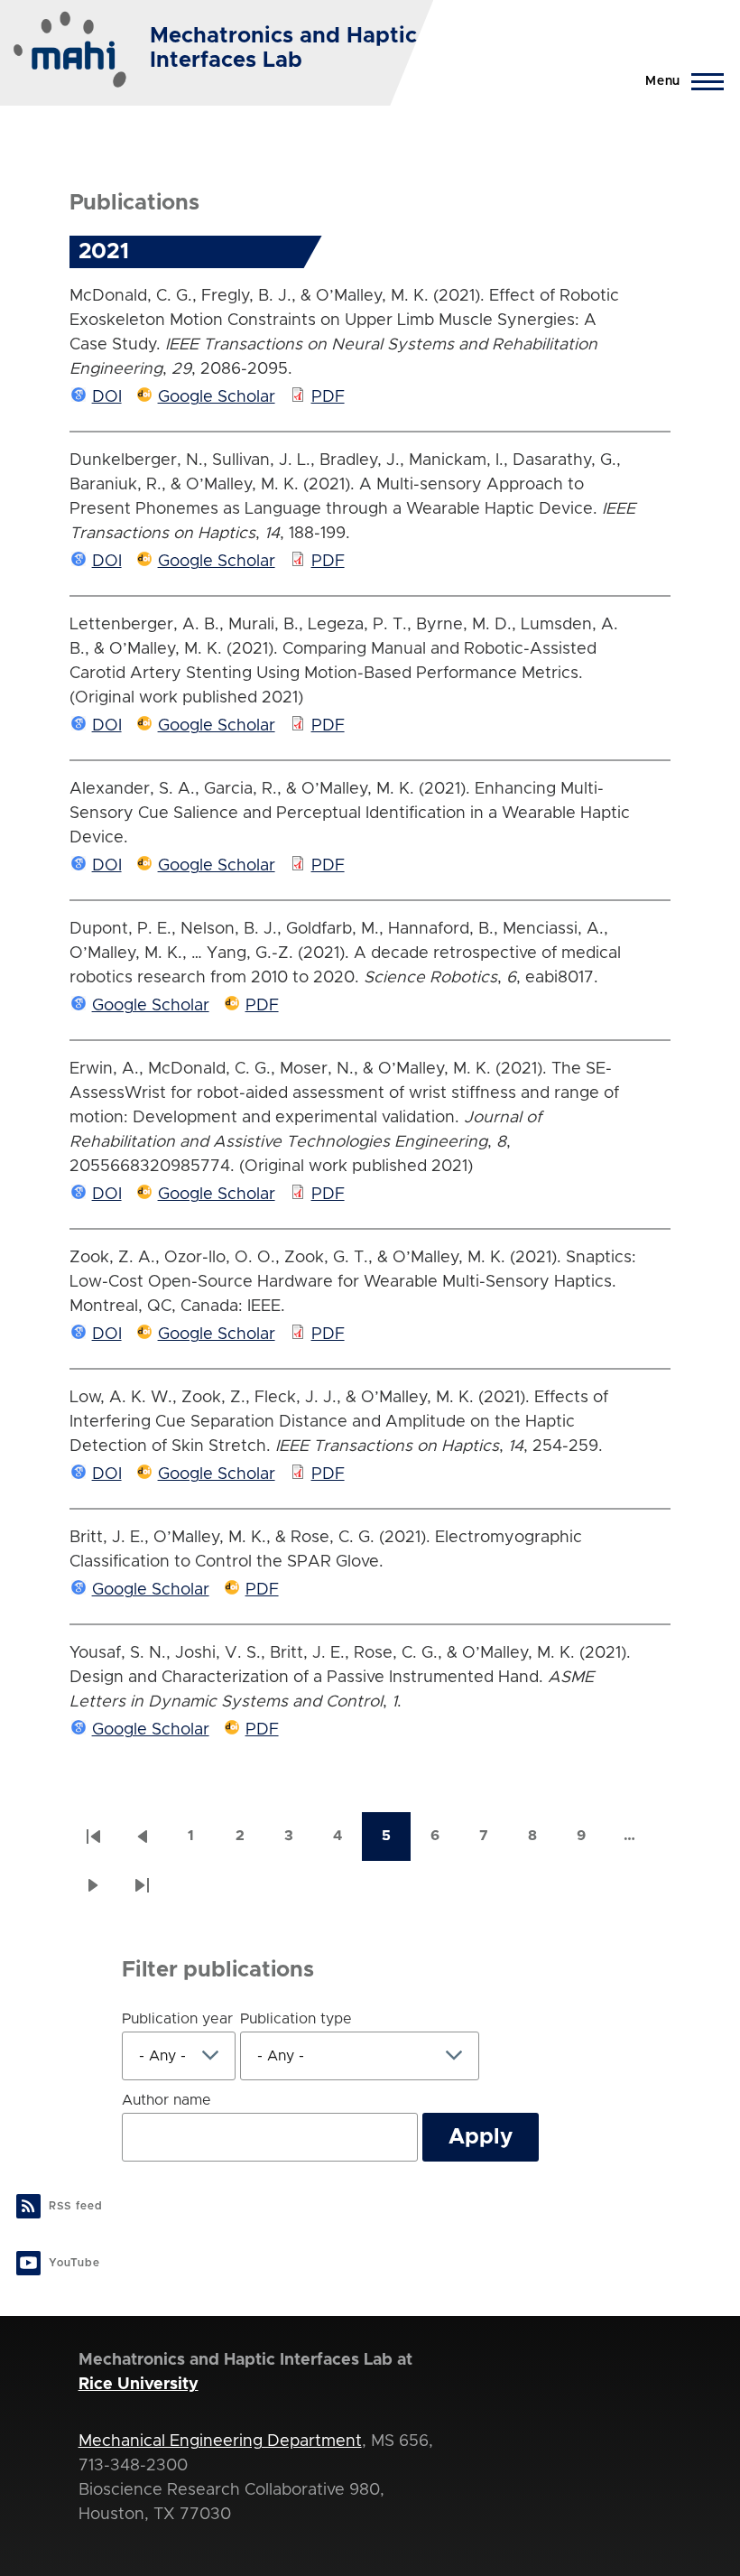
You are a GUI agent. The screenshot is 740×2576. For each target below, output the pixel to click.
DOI (107, 397)
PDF (328, 397)
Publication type (296, 2019)
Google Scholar (217, 397)
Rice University (139, 2385)
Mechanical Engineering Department (220, 2441)
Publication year (177, 2019)
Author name (166, 2100)
